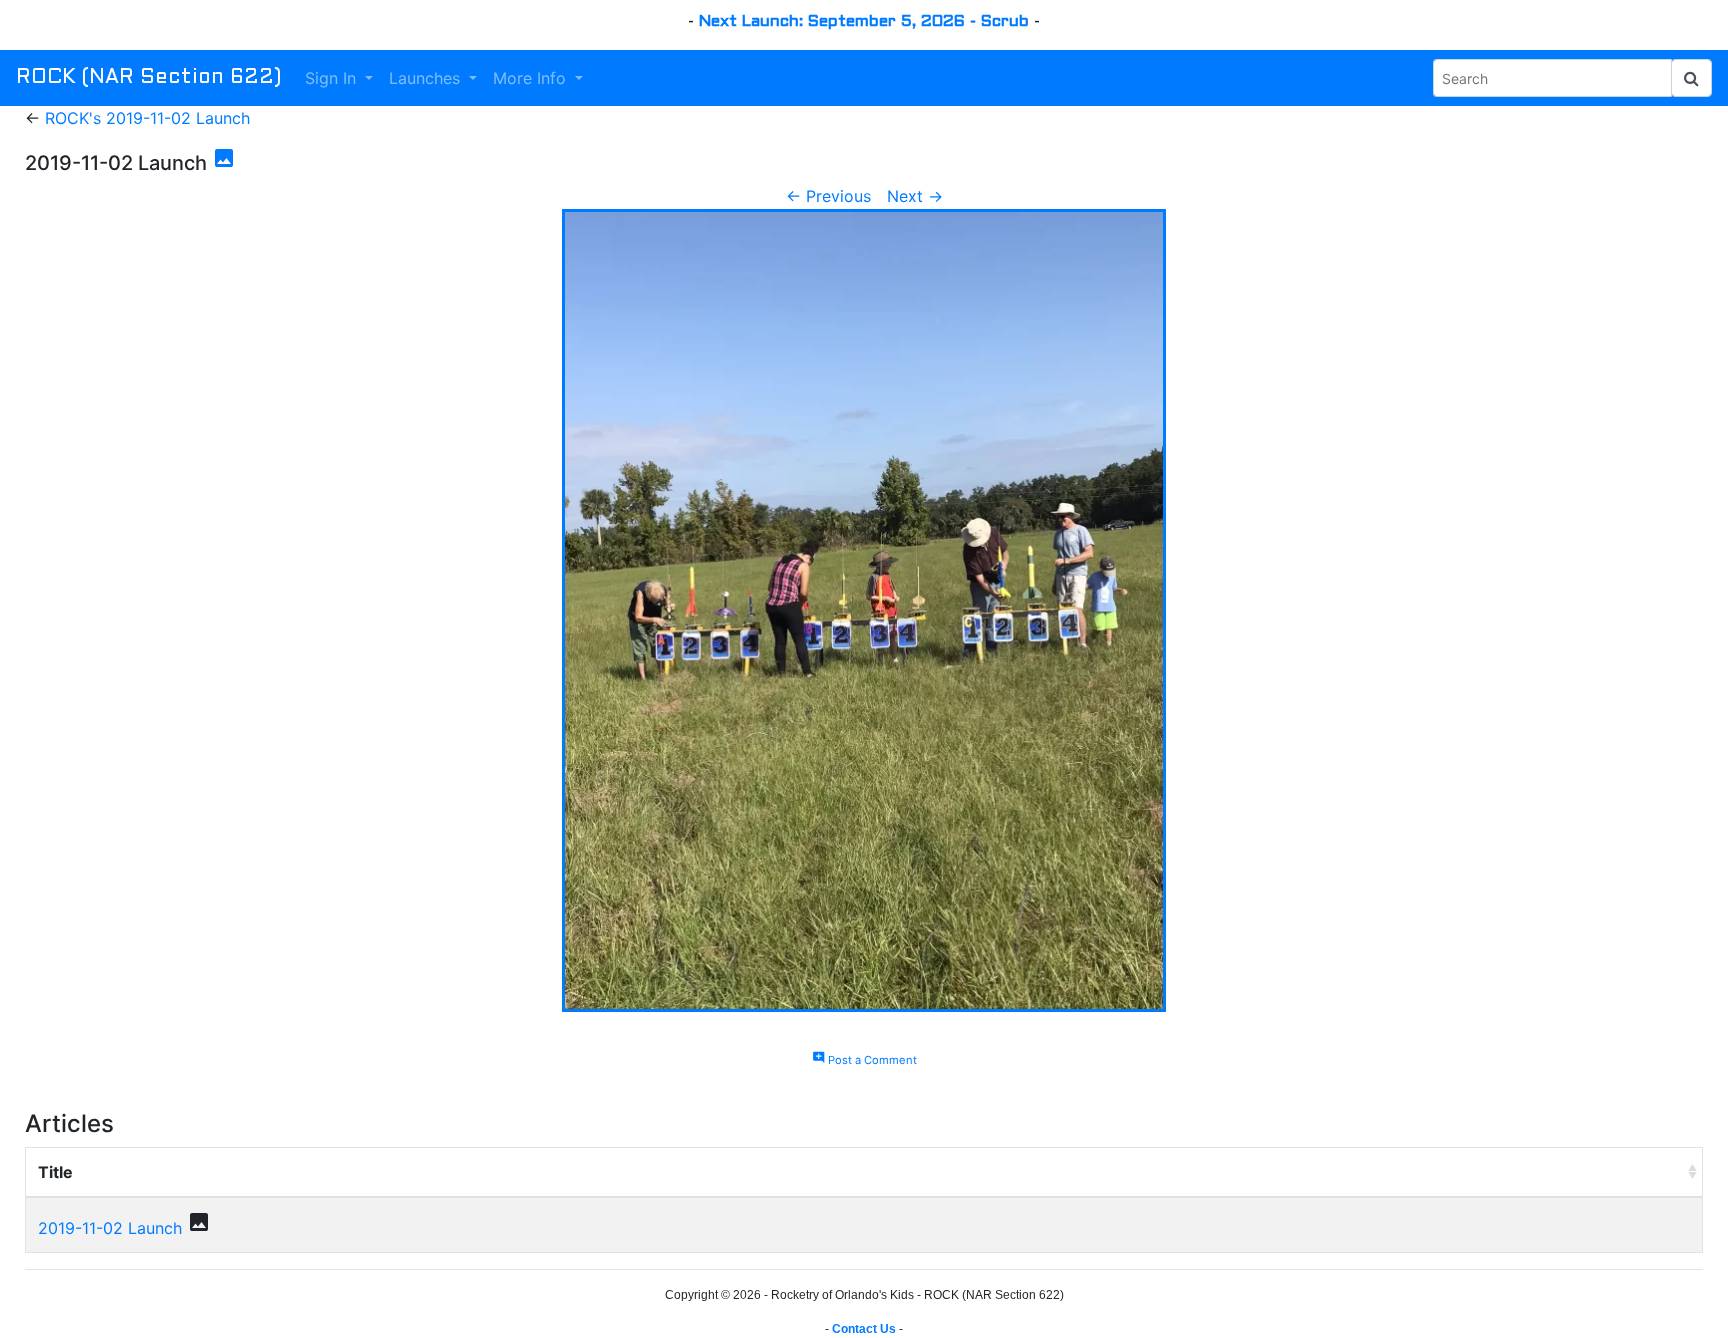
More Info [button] (532, 78)
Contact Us (864, 1329)
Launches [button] (427, 78)
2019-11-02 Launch (110, 1228)
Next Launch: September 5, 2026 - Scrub (864, 21)
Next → (915, 196)
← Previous (828, 196)
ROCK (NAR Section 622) (148, 78)
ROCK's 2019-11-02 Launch (147, 118)
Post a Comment (864, 1060)
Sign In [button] (333, 78)
